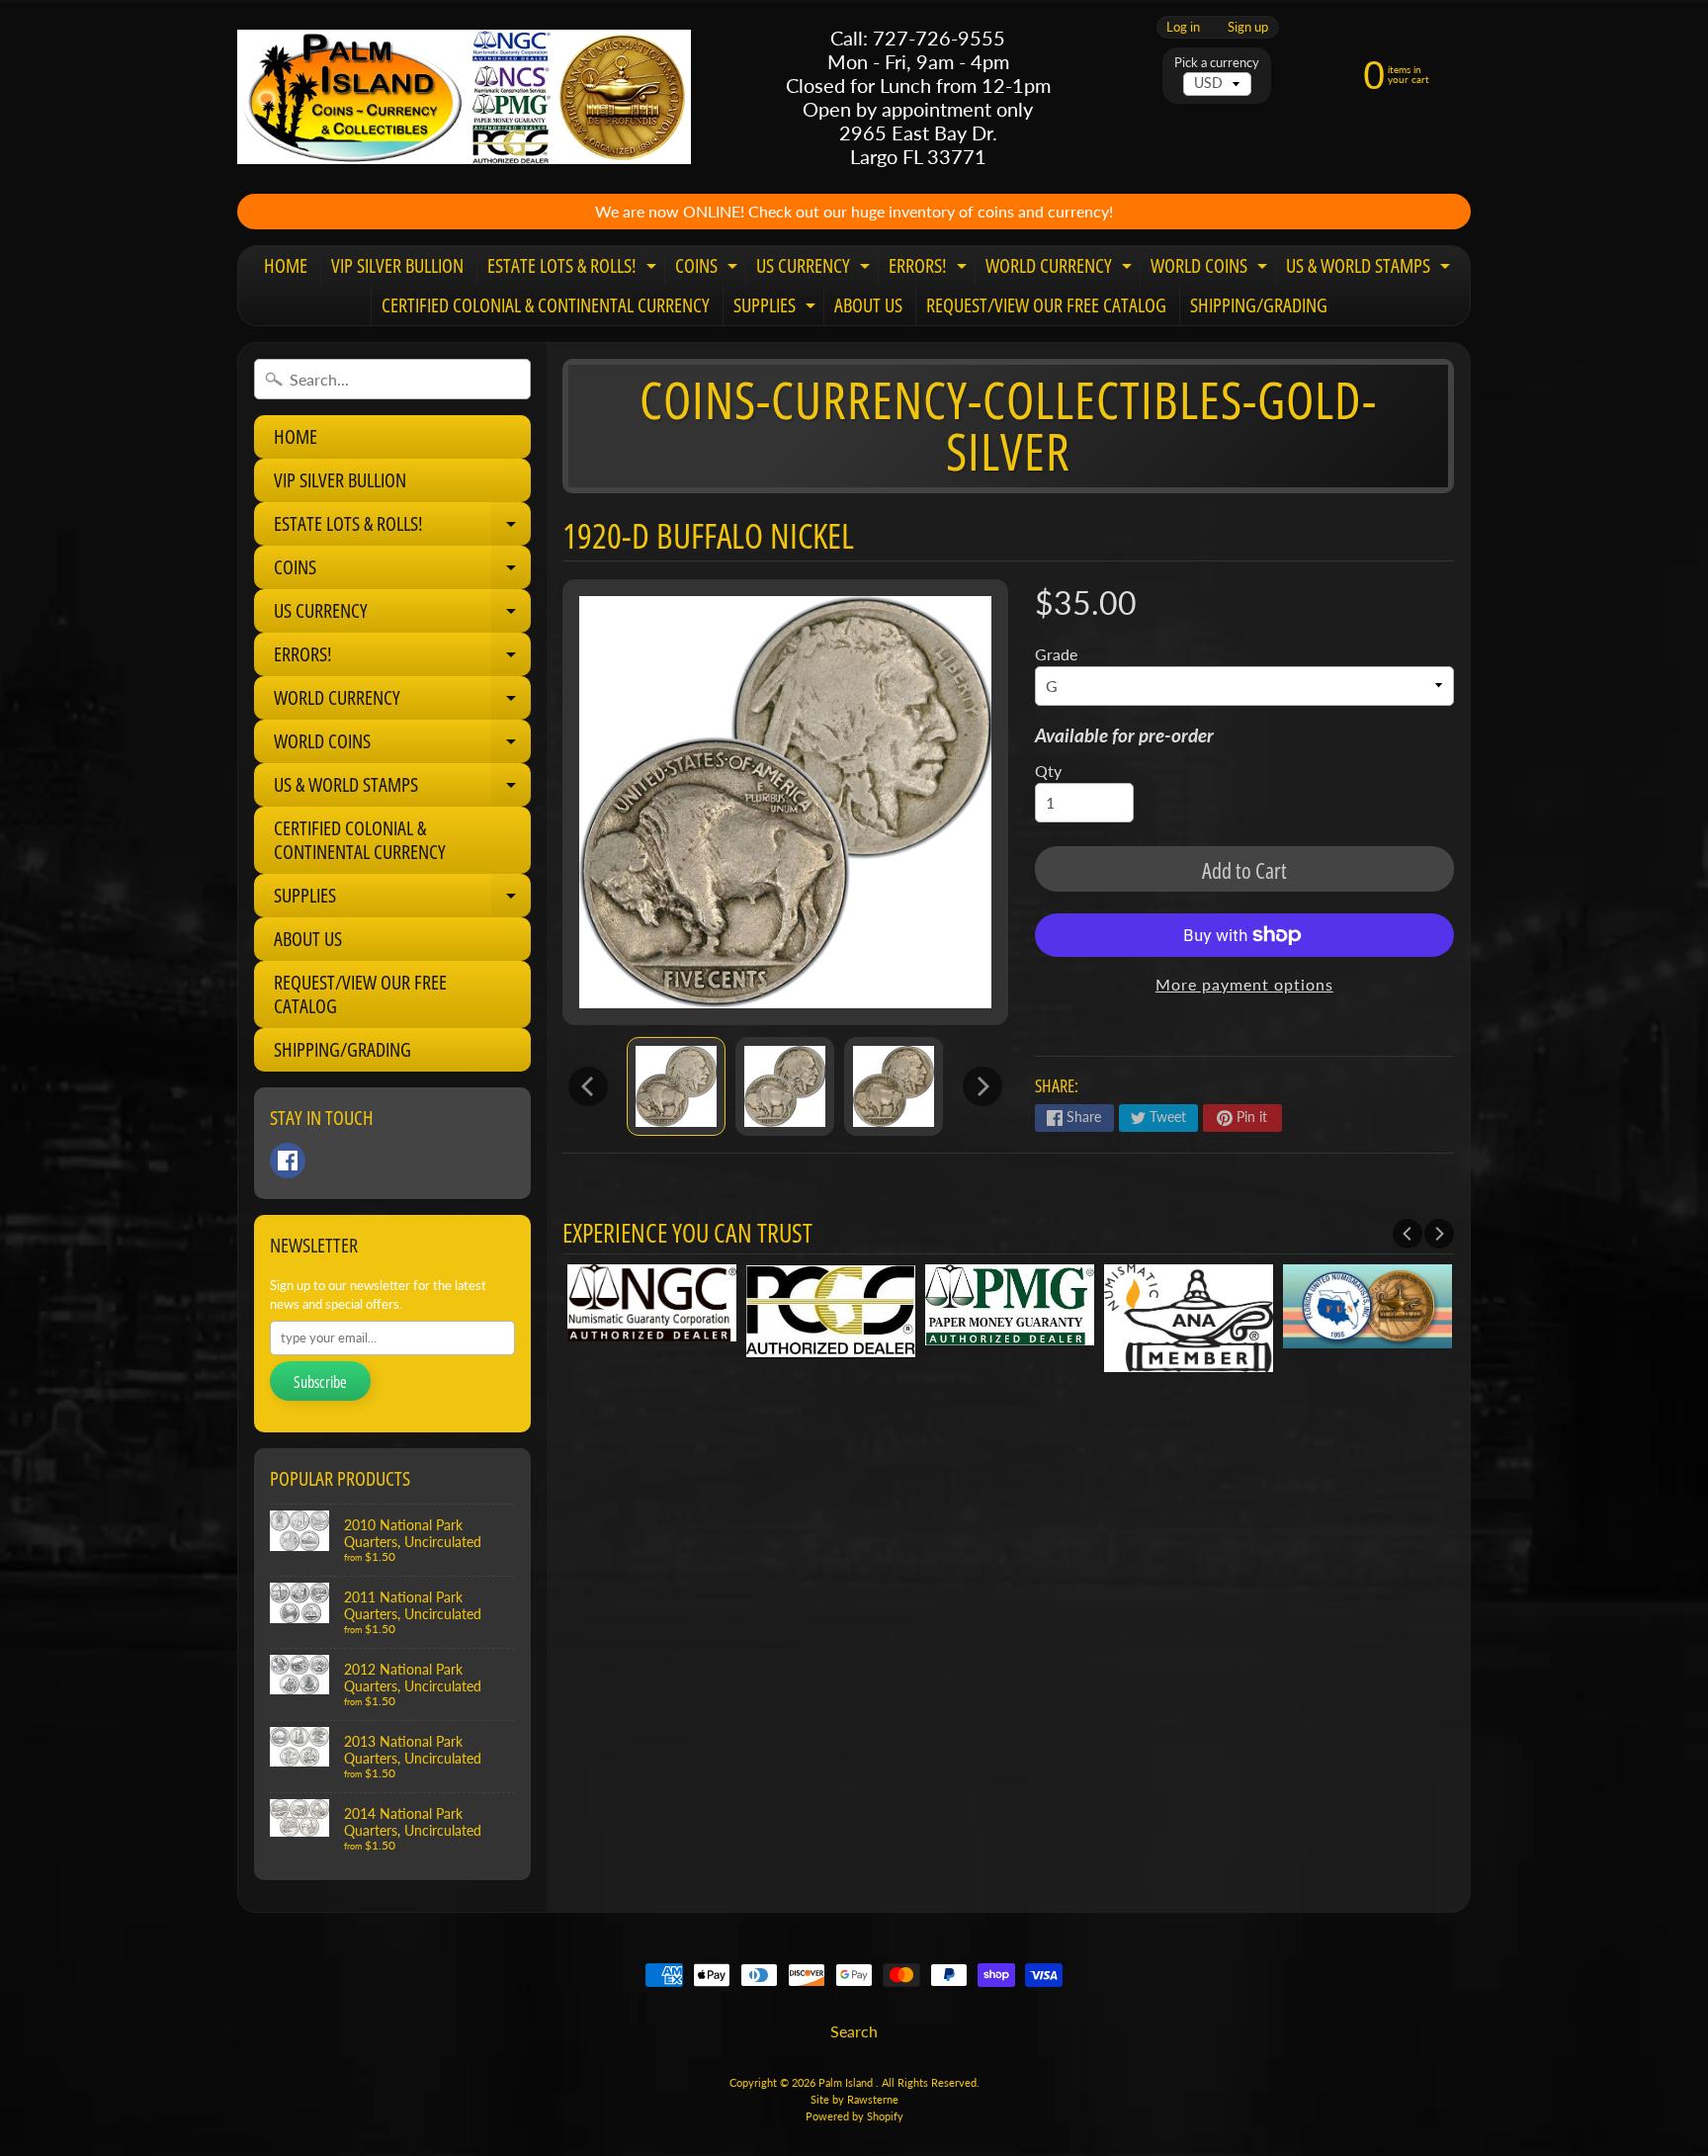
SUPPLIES (777, 308)
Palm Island (847, 2082)
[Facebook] (288, 1161)
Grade (1056, 654)
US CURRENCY (815, 269)
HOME (286, 265)
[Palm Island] (464, 96)
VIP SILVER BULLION (397, 265)
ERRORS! (930, 269)
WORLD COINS (1211, 269)
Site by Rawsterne (854, 2099)
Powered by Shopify (854, 2116)
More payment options (1244, 984)
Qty (1048, 771)
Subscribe (320, 1382)
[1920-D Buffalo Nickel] (676, 1086)
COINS (709, 269)
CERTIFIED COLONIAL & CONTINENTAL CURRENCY (546, 305)
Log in (1183, 27)
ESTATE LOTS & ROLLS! (574, 269)
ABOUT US (868, 305)
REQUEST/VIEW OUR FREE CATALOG (1046, 305)
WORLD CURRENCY (1061, 269)
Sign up (1248, 27)
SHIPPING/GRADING (1259, 305)
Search (854, 2031)
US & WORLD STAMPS (1370, 269)
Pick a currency (1217, 63)
